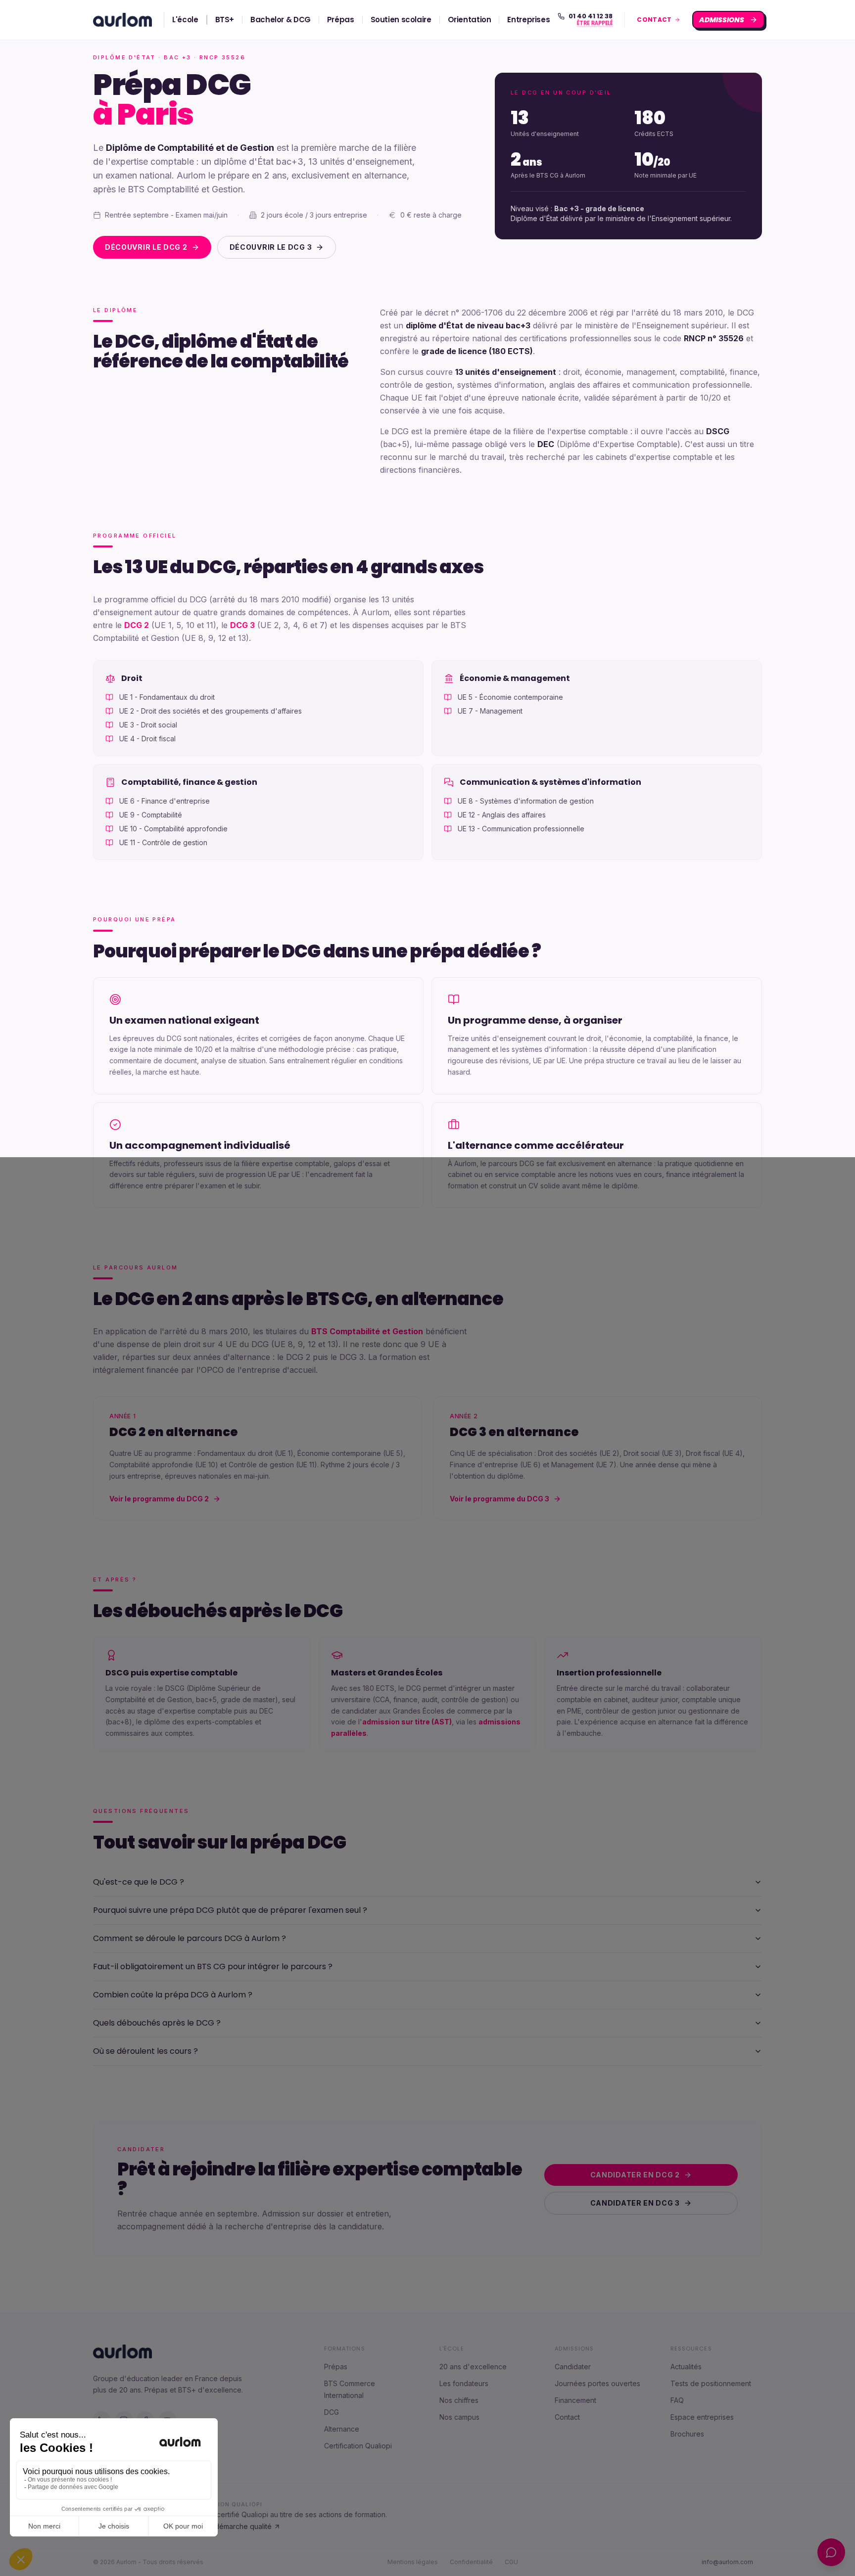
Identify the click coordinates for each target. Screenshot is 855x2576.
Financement (575, 2400)
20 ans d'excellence (473, 2367)
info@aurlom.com (727, 2562)
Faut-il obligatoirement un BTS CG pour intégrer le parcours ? (213, 1966)
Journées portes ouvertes (597, 2383)
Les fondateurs (464, 2383)
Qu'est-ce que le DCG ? (139, 1882)
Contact (567, 2417)
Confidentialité (471, 2562)
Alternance (342, 2429)
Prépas (341, 20)
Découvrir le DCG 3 (271, 247)
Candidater (573, 2367)
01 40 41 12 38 (591, 16)
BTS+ (225, 20)
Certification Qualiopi (358, 2446)
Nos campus (459, 2417)
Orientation (470, 20)
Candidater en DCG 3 (635, 2203)
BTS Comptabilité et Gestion (367, 1331)
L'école (185, 20)
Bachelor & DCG (281, 20)
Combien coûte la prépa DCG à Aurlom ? (173, 1995)
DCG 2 (137, 625)
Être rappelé (594, 24)
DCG (332, 2412)
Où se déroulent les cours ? (145, 2051)
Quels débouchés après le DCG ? (157, 2023)
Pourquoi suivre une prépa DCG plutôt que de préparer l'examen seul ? (230, 1910)
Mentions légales (413, 2562)
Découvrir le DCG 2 (146, 247)
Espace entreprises (702, 2417)
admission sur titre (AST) (407, 1722)
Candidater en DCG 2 (635, 2175)
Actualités (686, 2367)
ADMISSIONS (722, 20)
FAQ (677, 2400)
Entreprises (528, 20)
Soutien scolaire (401, 20)
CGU (511, 2562)
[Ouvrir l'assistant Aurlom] (831, 2552)
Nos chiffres (459, 2400)
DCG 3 (242, 625)
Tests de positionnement (711, 2383)
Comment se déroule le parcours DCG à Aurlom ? (190, 1938)
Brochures (687, 2434)
